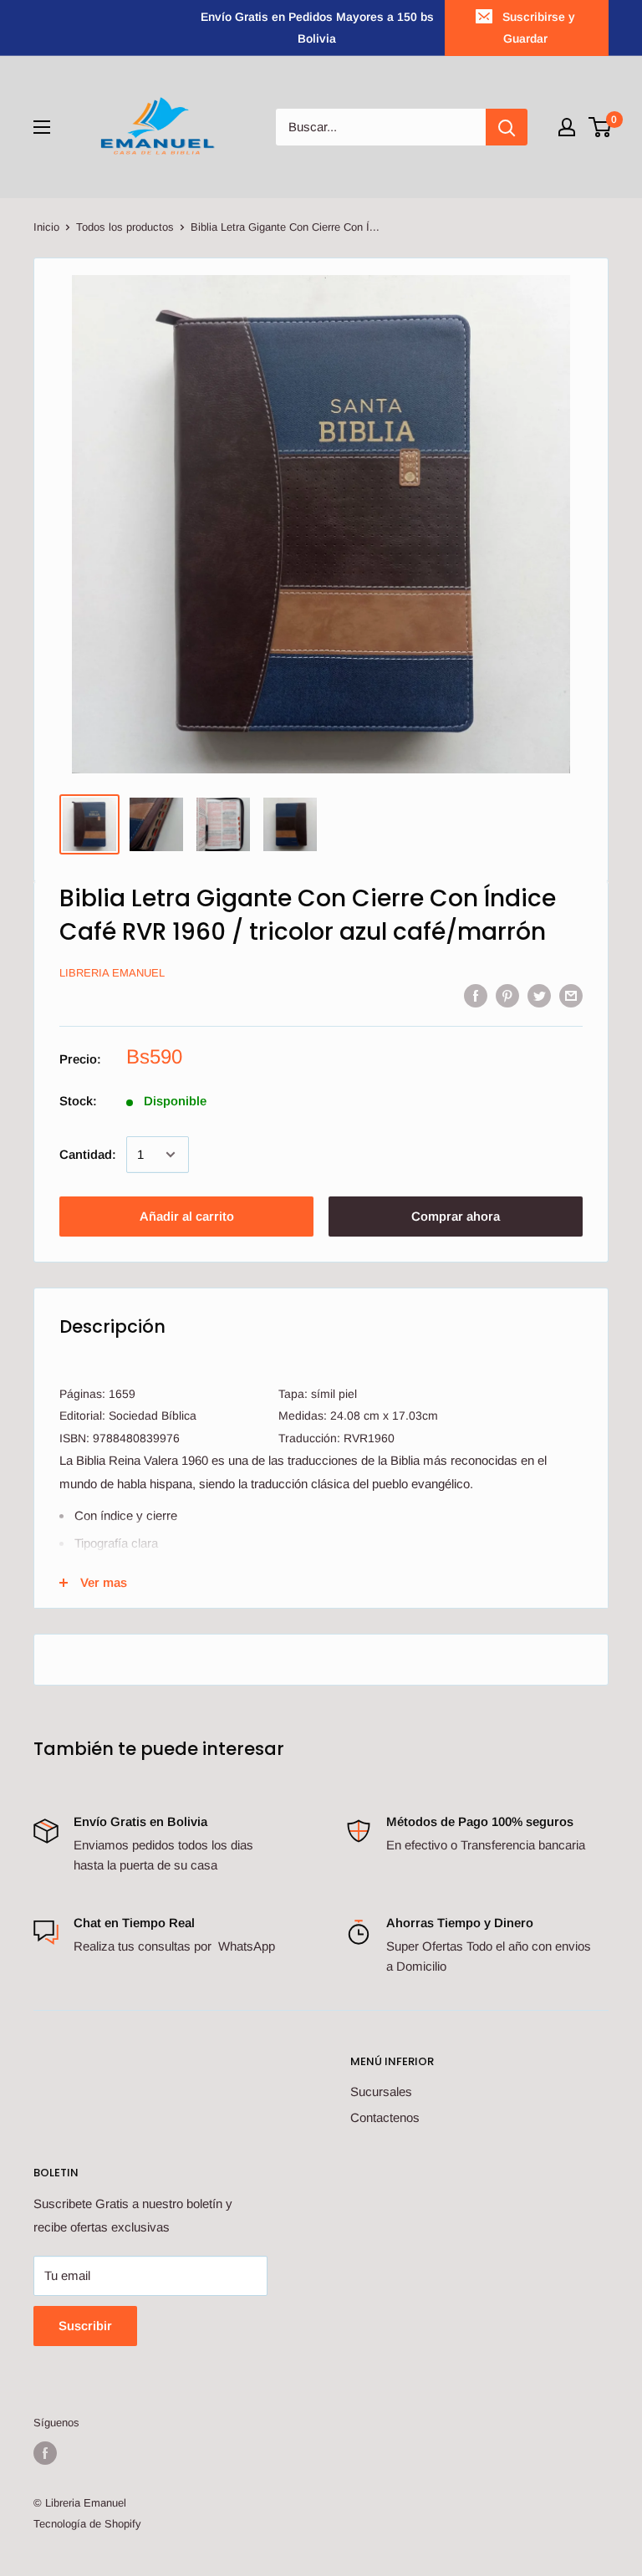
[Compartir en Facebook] (476, 995)
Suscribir (85, 2326)
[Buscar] (507, 127)
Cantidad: (88, 1154)
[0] (601, 127)
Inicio (46, 227)
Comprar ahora (456, 1216)
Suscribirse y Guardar (539, 28)
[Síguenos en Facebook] (45, 2453)
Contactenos (385, 2117)
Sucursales (381, 2091)
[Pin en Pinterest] (507, 995)
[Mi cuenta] (567, 127)
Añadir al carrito (187, 1216)
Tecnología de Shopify (87, 2524)
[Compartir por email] (571, 995)
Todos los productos (125, 227)
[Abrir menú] (42, 127)
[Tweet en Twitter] (539, 995)
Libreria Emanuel (112, 973)
